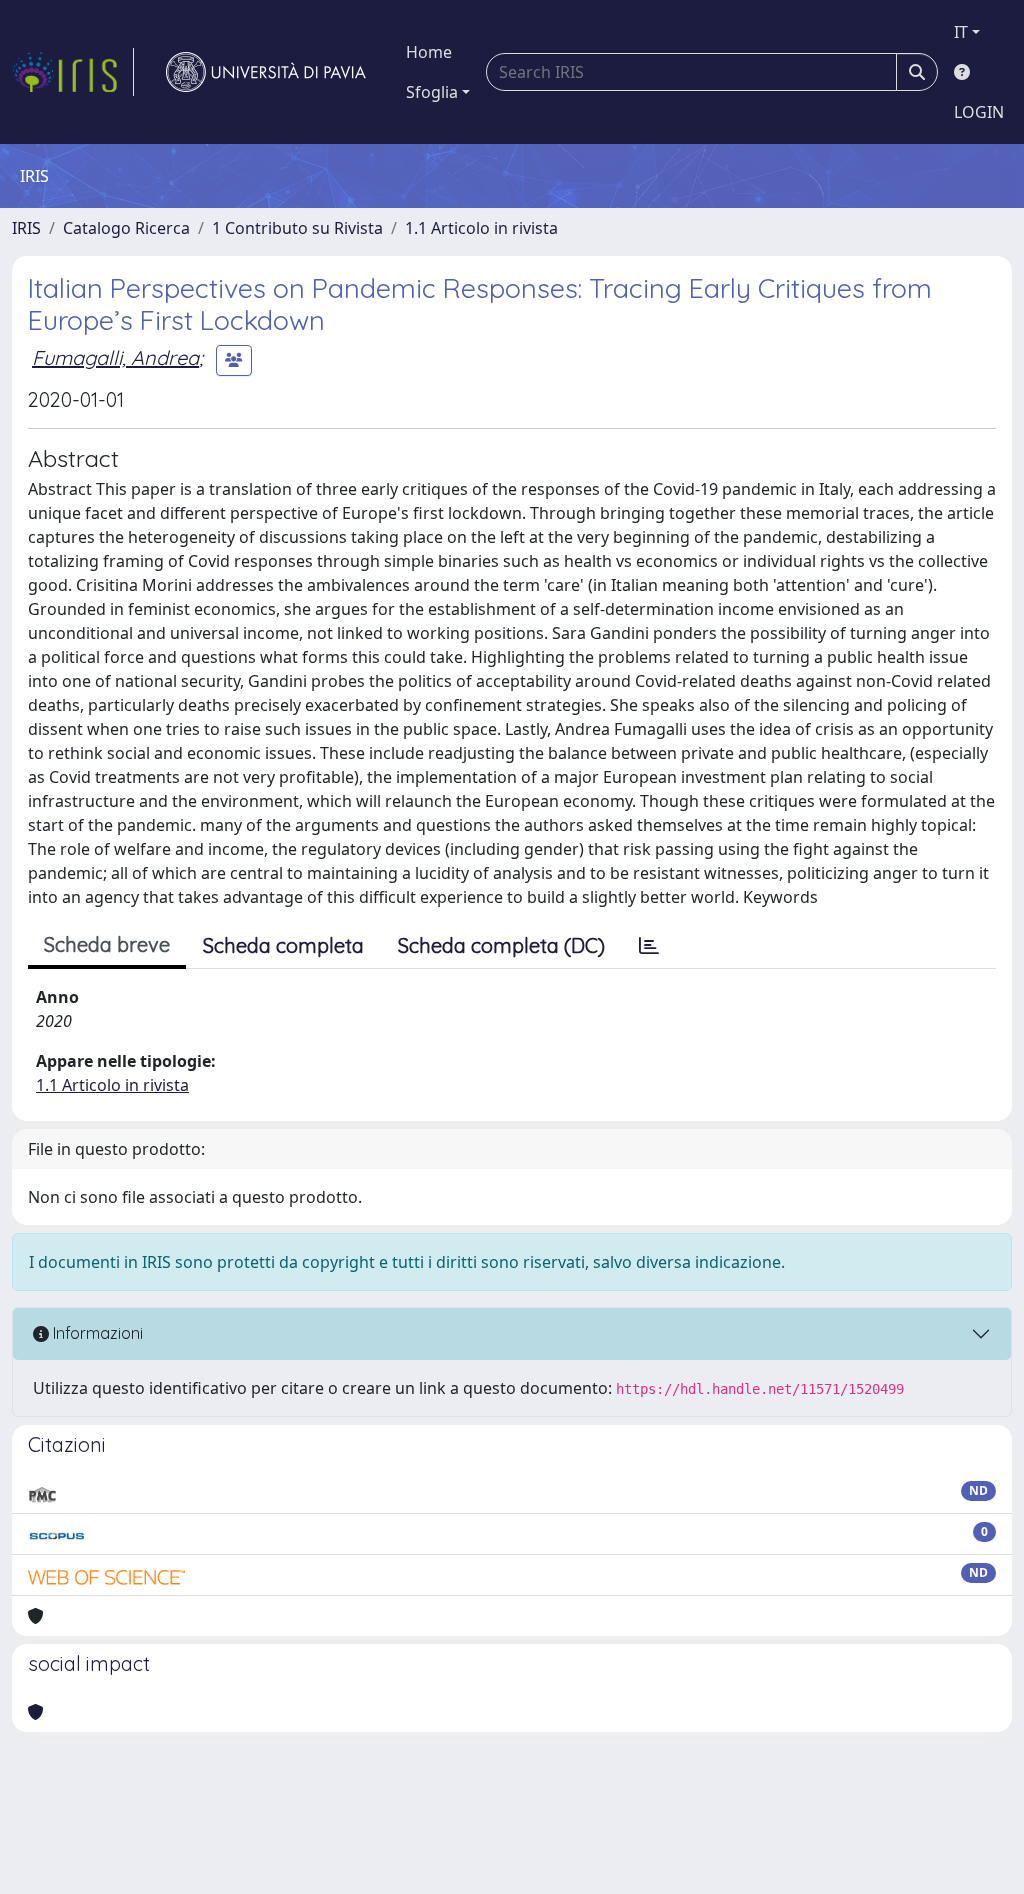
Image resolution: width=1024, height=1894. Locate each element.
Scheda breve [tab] (107, 944)
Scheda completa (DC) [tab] (501, 945)
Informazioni (96, 1333)
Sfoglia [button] (432, 92)
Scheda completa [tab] (283, 945)
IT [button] (961, 32)
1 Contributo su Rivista (297, 228)
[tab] (649, 946)
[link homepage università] (266, 72)
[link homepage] (73, 72)
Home (429, 52)
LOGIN (979, 112)
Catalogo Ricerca (126, 228)
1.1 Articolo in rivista (481, 228)
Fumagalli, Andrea (115, 357)
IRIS (26, 228)
